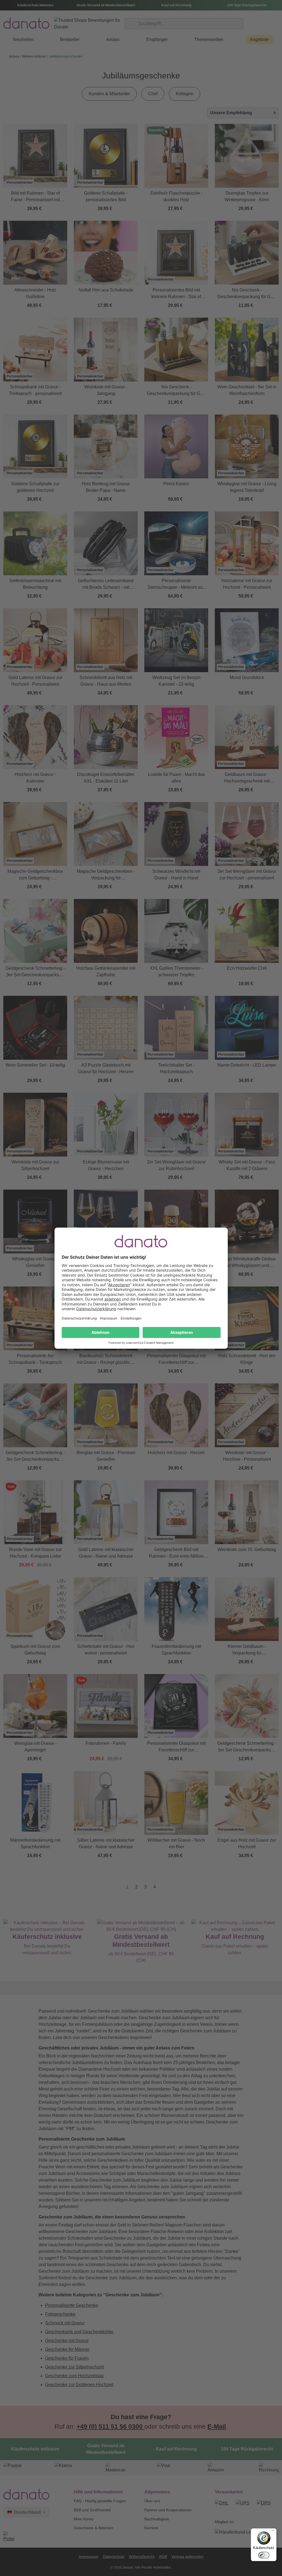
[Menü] (273, 2532)
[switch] (264, 2555)
